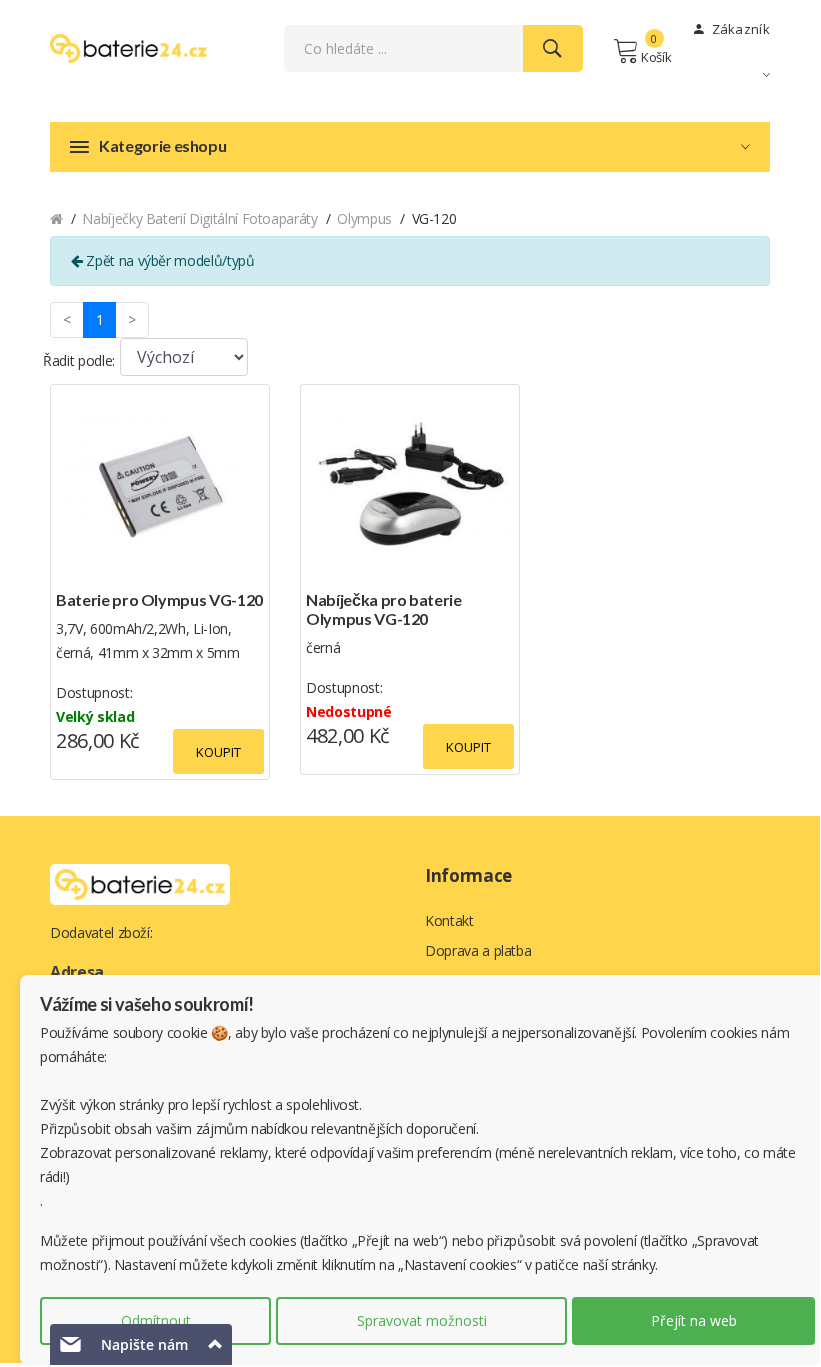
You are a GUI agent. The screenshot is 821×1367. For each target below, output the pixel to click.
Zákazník (739, 29)
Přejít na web (694, 1320)
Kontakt (449, 920)
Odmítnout (156, 1320)
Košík (656, 57)
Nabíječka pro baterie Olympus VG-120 (384, 609)
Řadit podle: (79, 360)
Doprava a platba (478, 950)
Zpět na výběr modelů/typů (169, 260)
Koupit (218, 752)
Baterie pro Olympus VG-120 (159, 599)
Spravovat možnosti (422, 1320)
